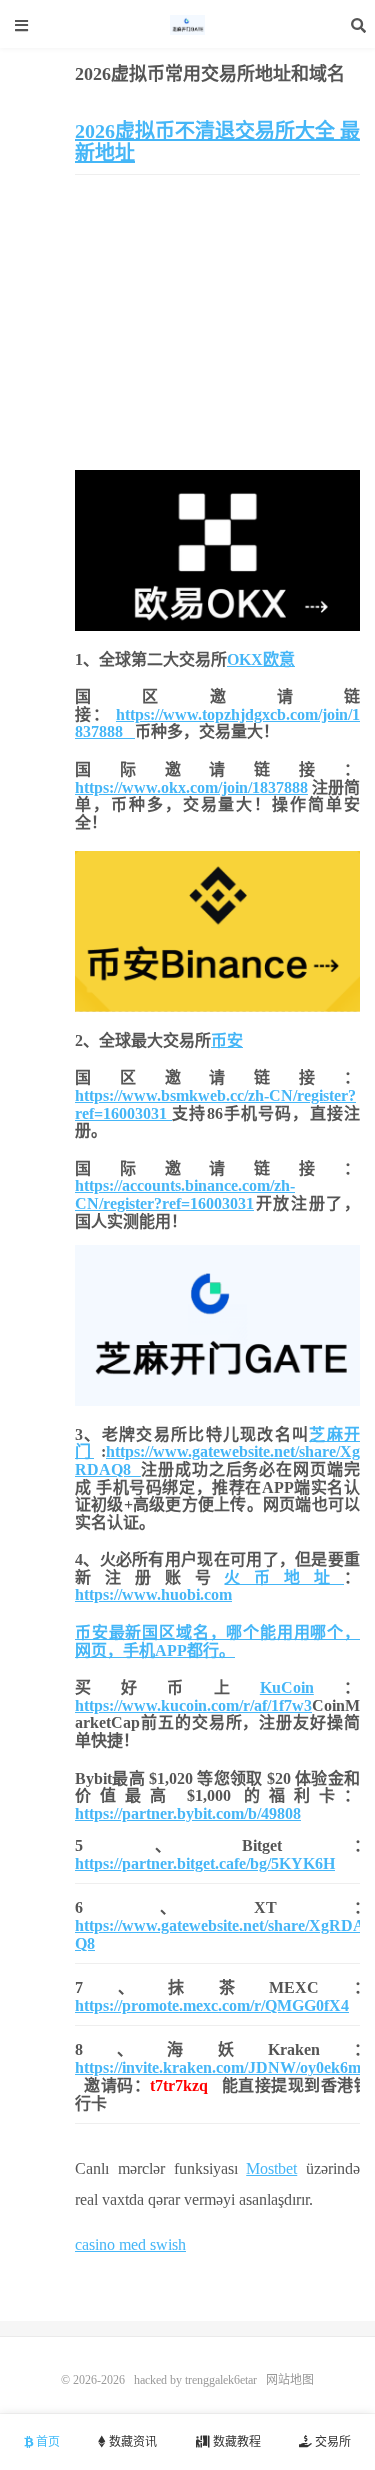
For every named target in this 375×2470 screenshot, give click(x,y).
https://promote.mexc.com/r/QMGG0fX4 (212, 2005)
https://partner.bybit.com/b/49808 (188, 1813)
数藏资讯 (131, 2442)
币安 (227, 1040)
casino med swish (130, 2244)
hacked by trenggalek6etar (188, 25)
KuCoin (287, 1687)
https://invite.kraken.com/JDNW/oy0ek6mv (222, 2067)
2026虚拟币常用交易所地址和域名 (210, 74)
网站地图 (290, 2380)
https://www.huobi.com (153, 1594)
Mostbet (271, 2168)
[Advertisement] (217, 325)
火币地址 (284, 1577)
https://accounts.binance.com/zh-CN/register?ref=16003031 (185, 1194)
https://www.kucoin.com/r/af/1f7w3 (193, 1705)
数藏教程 (235, 2442)
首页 (46, 2442)
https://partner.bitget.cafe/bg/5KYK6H (205, 1863)
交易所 (331, 2442)
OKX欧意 (261, 659)
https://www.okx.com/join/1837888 (191, 787)
